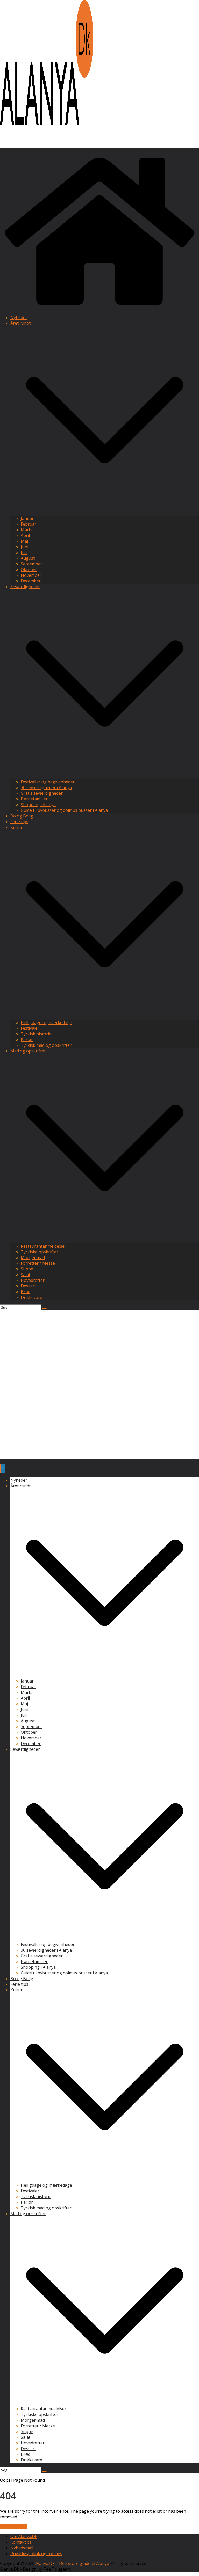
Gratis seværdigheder (42, 793)
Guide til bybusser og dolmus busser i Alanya (64, 810)
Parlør (27, 1040)
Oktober (29, 570)
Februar (29, 524)
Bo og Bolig (22, 816)
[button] (105, 513)
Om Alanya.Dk (24, 2536)
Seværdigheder (25, 587)
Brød (26, 1292)
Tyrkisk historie (36, 1034)
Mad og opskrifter (28, 1051)
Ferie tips (19, 822)
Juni (24, 547)
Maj (24, 541)
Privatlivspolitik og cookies (36, 2554)
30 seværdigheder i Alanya (46, 787)
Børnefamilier (34, 799)
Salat (26, 1275)
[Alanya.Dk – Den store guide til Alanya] (99, 308)
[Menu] (3, 1468)
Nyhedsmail (22, 2548)
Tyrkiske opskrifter (40, 1252)
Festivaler (30, 1028)
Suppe (27, 1269)
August (28, 558)
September (31, 564)
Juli (24, 552)
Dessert (28, 1286)
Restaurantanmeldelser (44, 1246)
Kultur (16, 827)
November (31, 575)
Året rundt (20, 323)
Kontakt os (21, 2542)
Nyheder (19, 317)
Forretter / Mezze (38, 1263)
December (31, 581)
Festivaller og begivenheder (48, 782)
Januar (27, 518)
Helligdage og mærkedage (46, 1022)
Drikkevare (31, 1297)
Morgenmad (33, 1257)
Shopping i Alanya (38, 805)
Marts (27, 530)
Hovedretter (33, 1280)
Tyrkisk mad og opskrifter (46, 1045)
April (25, 535)
